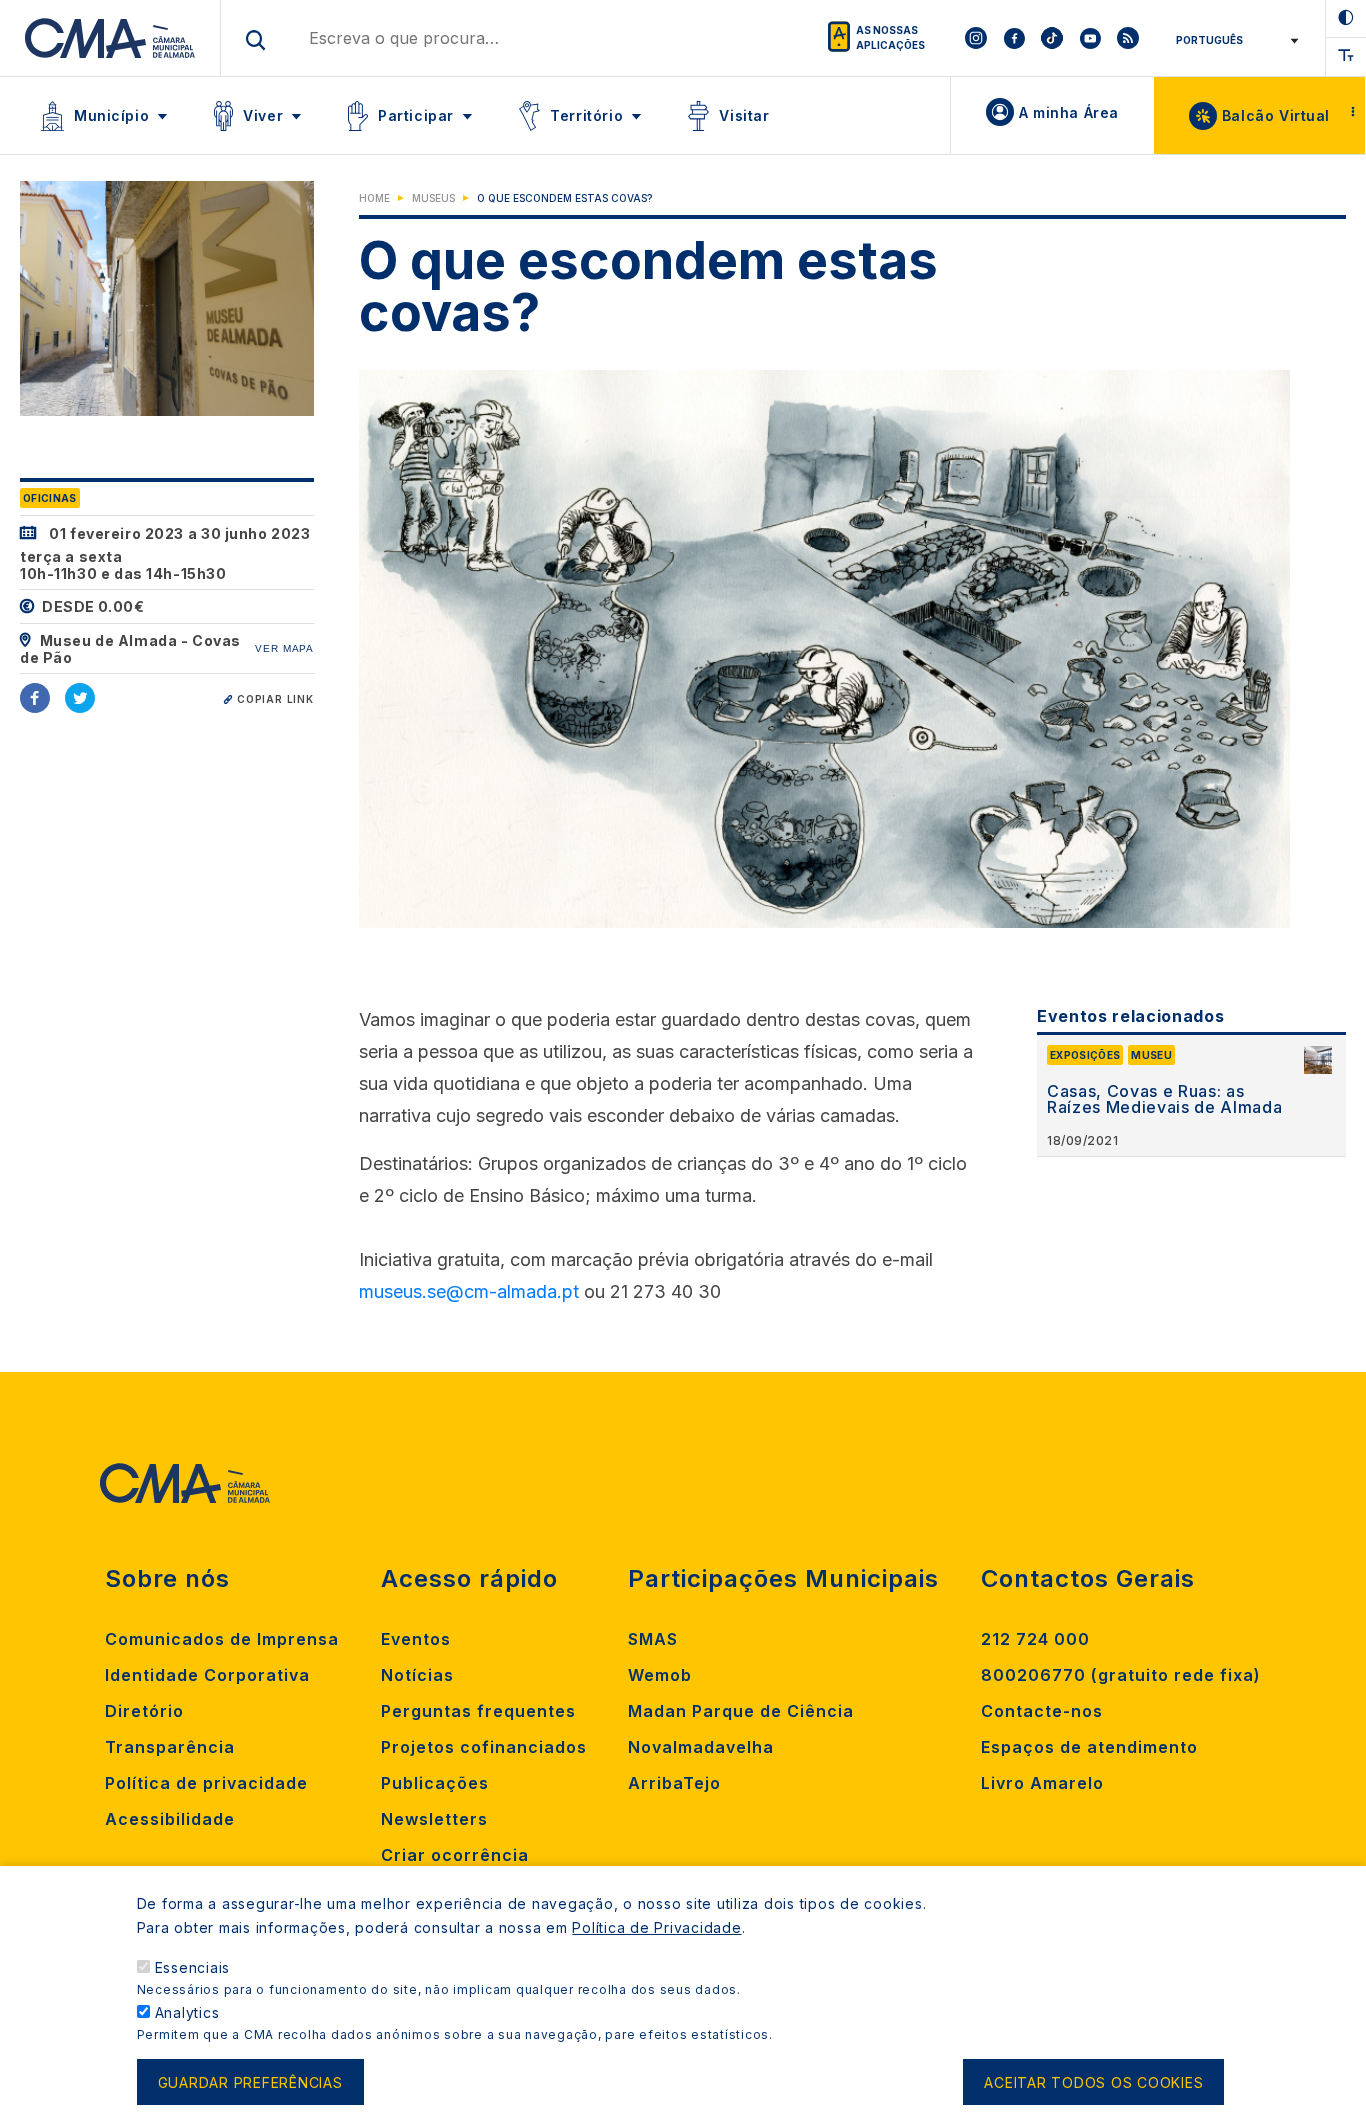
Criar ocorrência (455, 1855)
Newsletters (434, 1819)
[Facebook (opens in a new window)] (35, 698)
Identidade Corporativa (207, 1675)
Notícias (417, 1675)
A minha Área (1069, 112)
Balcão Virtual (1276, 115)
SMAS (653, 1639)
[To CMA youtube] (1090, 38)
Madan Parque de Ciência (741, 1711)
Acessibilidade (170, 1819)
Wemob (660, 1675)
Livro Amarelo (1042, 1783)
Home (374, 198)
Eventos (416, 1639)
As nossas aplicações (890, 37)
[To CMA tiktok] (1052, 38)
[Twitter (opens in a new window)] (80, 698)
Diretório (144, 1711)
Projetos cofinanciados (484, 1747)
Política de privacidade (206, 1783)
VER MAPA (284, 648)
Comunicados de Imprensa (222, 1639)
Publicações (435, 1783)
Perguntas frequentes (478, 1711)
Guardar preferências (250, 2082)
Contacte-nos (1042, 1711)
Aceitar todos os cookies (1093, 2082)
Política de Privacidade (656, 1927)
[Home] (110, 38)
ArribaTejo (674, 1783)
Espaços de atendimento (1089, 1747)
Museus (433, 198)
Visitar (744, 115)
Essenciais (193, 1967)
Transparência (170, 1747)
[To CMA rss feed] (1128, 38)
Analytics (187, 2012)
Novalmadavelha (701, 1747)
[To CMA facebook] (1014, 38)
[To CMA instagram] (976, 38)
